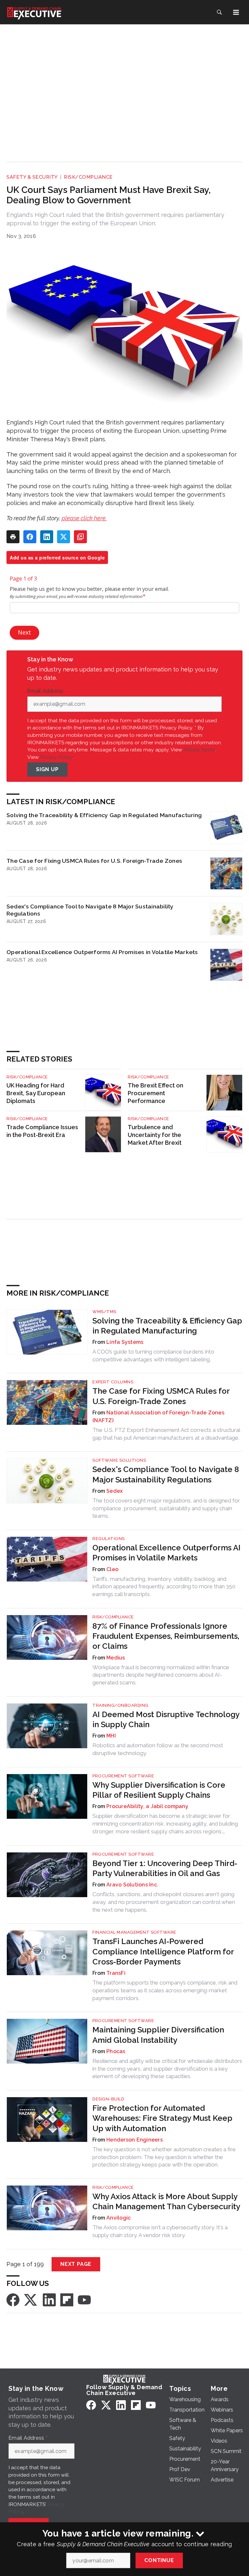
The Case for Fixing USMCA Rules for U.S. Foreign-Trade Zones (94, 861)
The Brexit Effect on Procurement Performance (155, 1093)
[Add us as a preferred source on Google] (80, 537)
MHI (111, 1736)
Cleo (112, 1569)
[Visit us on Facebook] (13, 2299)
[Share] (30, 537)
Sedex (114, 1491)
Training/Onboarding (120, 1705)
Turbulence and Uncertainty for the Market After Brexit (155, 1135)
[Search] (219, 12)
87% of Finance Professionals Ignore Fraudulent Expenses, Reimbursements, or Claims (166, 1636)
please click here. (84, 518)
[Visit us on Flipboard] (67, 2299)
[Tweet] (64, 537)
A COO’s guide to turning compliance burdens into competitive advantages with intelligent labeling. (153, 1355)
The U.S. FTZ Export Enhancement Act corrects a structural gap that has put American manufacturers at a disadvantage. (166, 1434)
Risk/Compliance (88, 177)
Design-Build (108, 2099)
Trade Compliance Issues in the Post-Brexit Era (42, 1131)
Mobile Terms (199, 750)
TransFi (116, 1973)
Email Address (47, 691)
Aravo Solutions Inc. (132, 1885)
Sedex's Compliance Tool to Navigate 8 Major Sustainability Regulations (90, 910)
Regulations (109, 1539)
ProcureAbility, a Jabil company (147, 1806)
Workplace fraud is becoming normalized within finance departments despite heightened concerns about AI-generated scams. (161, 1675)
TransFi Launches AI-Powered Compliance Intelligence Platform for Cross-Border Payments (163, 1951)
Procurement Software (123, 1776)
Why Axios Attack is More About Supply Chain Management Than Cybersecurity (166, 2201)
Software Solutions (119, 1460)
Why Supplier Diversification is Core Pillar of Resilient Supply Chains (159, 1790)
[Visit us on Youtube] (84, 2299)
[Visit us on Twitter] (31, 2299)
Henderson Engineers (135, 2140)
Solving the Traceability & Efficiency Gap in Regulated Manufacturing (104, 815)
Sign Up (47, 769)
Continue (159, 2560)
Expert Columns (113, 1382)
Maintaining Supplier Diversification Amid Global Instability (158, 2035)
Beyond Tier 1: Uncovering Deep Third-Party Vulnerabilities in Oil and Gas (165, 1868)
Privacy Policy (57, 757)
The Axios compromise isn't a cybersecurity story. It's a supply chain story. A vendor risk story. (160, 2231)
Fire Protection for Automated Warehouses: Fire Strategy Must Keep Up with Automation (162, 2118)
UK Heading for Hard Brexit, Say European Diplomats (36, 1093)
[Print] (13, 537)
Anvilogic (119, 2218)
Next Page (76, 2264)
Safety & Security (32, 177)
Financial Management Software (134, 1932)
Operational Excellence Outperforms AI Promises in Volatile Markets (102, 952)
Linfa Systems (125, 1342)
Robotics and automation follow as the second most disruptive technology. (158, 1749)
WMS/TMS (104, 1312)
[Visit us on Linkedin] (49, 2299)
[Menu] (236, 12)
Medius (116, 1658)
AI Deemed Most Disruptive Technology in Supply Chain (166, 1719)
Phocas (116, 2051)
